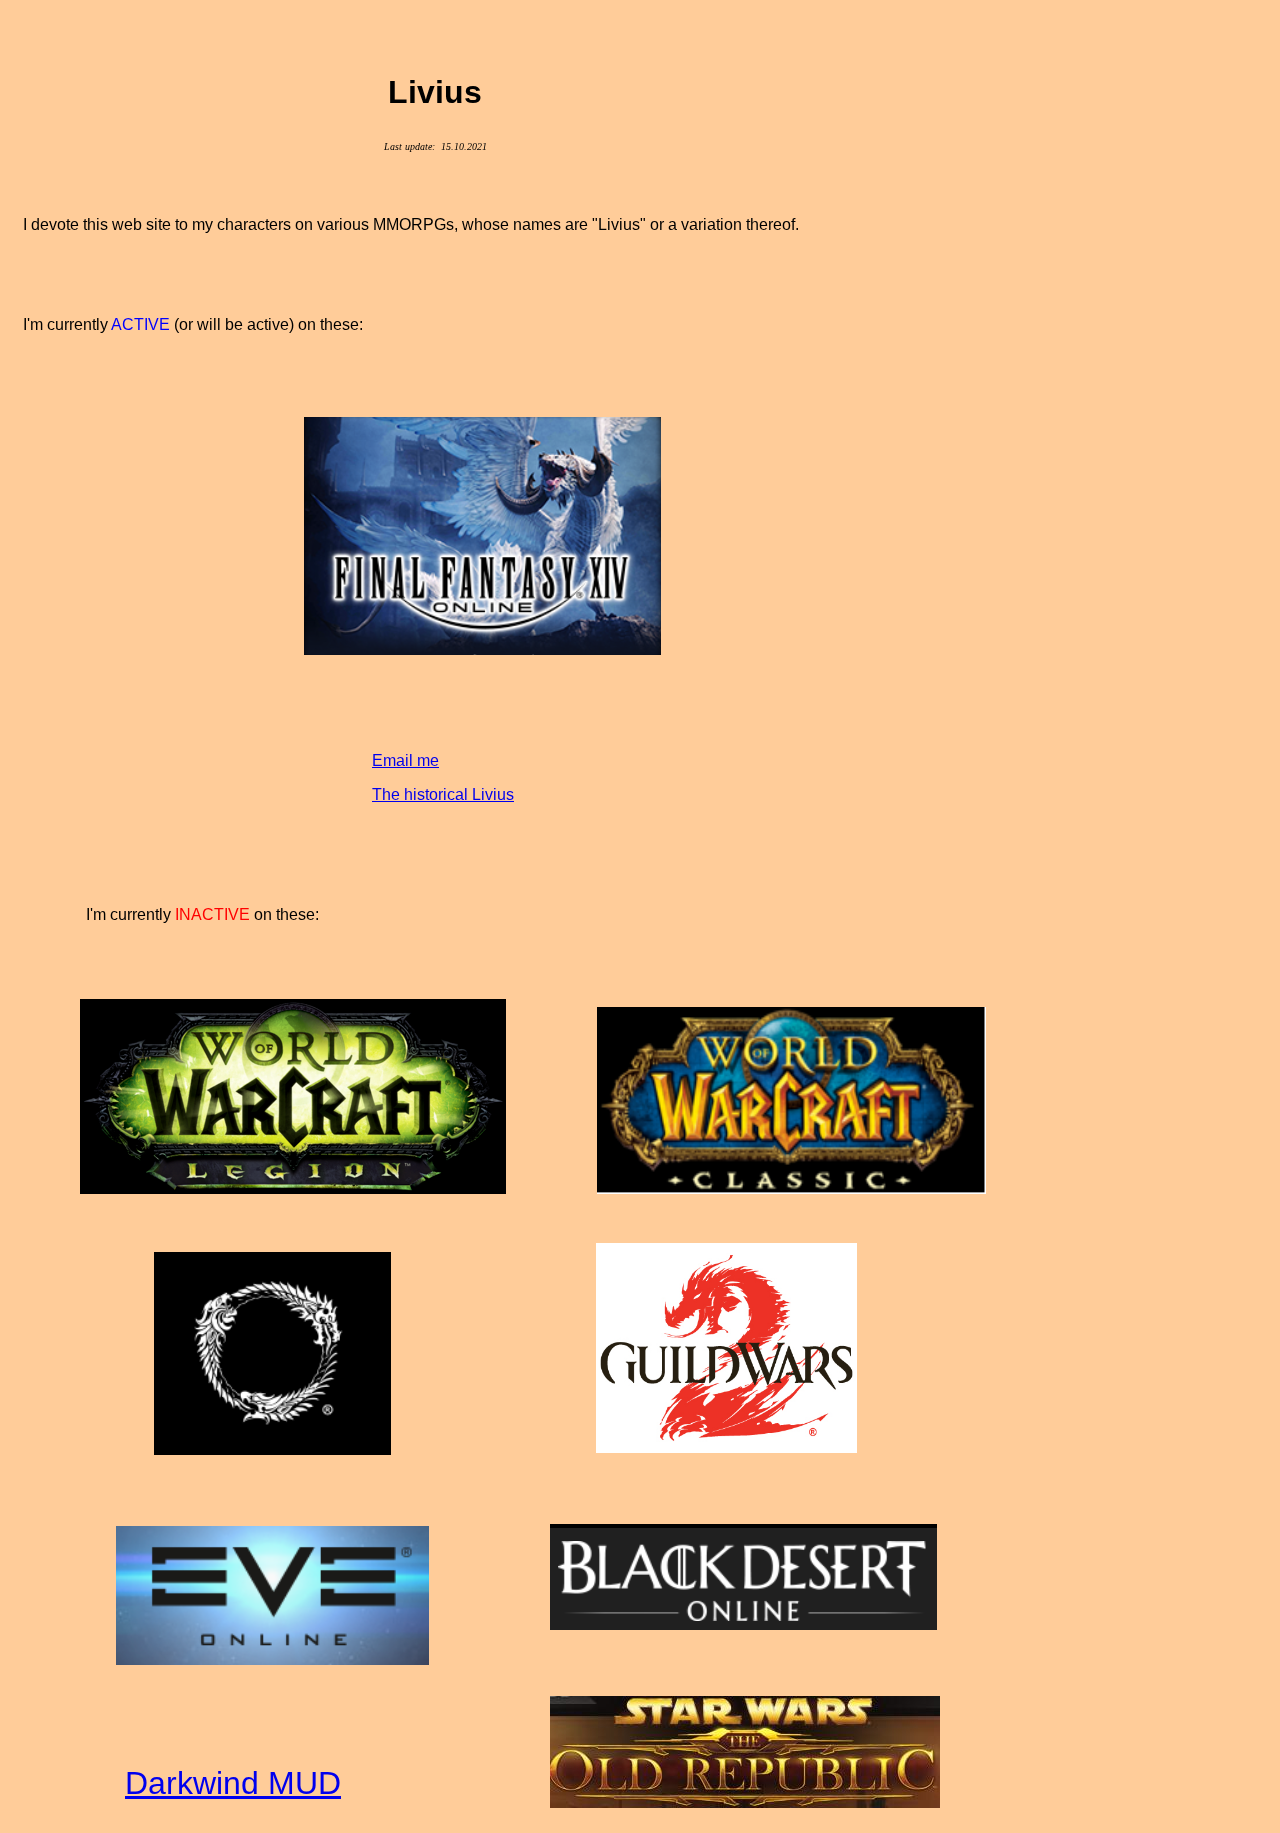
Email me (405, 760)
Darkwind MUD (233, 1783)
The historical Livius (443, 794)
